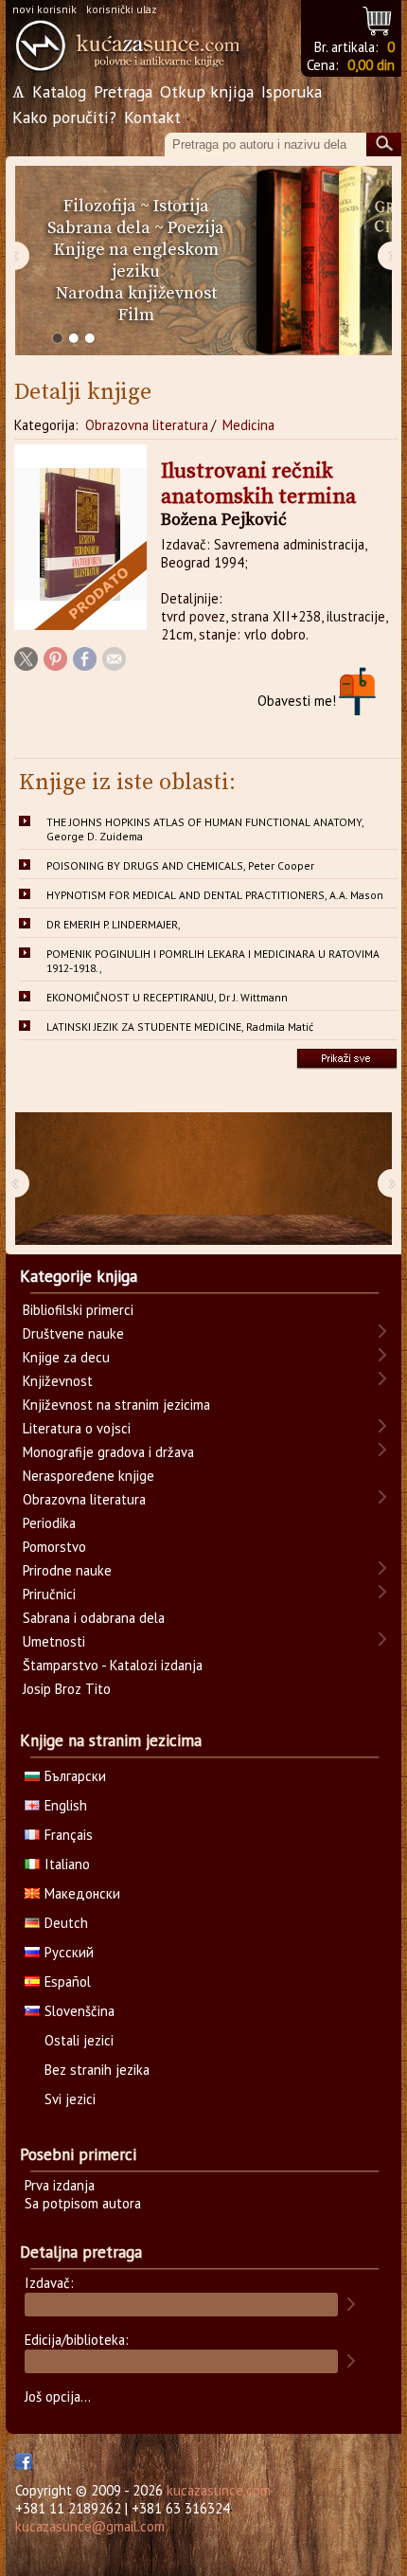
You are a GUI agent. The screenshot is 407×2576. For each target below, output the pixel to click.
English (66, 1805)
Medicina (248, 425)
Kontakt (152, 117)
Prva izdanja (60, 2185)
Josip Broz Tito (67, 1689)
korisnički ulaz (122, 9)
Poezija (196, 228)
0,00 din (371, 65)
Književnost (58, 1381)
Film (136, 315)
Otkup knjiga (207, 91)
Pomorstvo (54, 1547)
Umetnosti (54, 1641)
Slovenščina (80, 2011)
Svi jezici (70, 2099)
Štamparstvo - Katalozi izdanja (113, 1665)
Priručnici (49, 1594)
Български (75, 1776)
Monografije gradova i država (108, 1452)
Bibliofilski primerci (78, 1310)
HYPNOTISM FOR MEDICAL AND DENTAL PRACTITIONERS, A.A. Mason (215, 895)
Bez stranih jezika (97, 2070)
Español (68, 1982)
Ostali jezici (79, 2040)
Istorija (181, 206)
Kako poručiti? (64, 117)
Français (69, 1835)
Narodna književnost (136, 293)
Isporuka (292, 91)
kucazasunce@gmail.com (90, 2526)
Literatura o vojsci (77, 1428)
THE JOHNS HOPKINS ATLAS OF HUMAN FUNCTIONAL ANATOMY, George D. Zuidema (205, 829)
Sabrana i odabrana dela (94, 1618)
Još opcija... (58, 2396)
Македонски (82, 1893)
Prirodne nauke (67, 1570)
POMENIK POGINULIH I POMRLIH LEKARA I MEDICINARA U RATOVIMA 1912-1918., (213, 961)
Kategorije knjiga (79, 1276)
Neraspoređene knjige (88, 1476)
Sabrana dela (99, 228)
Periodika (49, 1523)
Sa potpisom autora (83, 2203)
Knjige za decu (66, 1357)
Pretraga (123, 91)
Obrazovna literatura (147, 425)
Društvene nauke (73, 1333)
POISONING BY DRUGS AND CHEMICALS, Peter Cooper (180, 865)
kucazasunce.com (219, 2490)
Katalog (59, 91)
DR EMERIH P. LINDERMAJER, (114, 924)
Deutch (66, 1923)
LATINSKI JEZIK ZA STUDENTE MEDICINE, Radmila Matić (180, 1027)
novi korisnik (44, 9)
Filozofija (100, 206)
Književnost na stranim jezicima (116, 1405)
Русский (69, 1952)
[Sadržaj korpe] (378, 18)
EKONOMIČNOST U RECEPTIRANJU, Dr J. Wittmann (167, 997)
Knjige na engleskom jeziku (136, 261)
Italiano (67, 1864)
